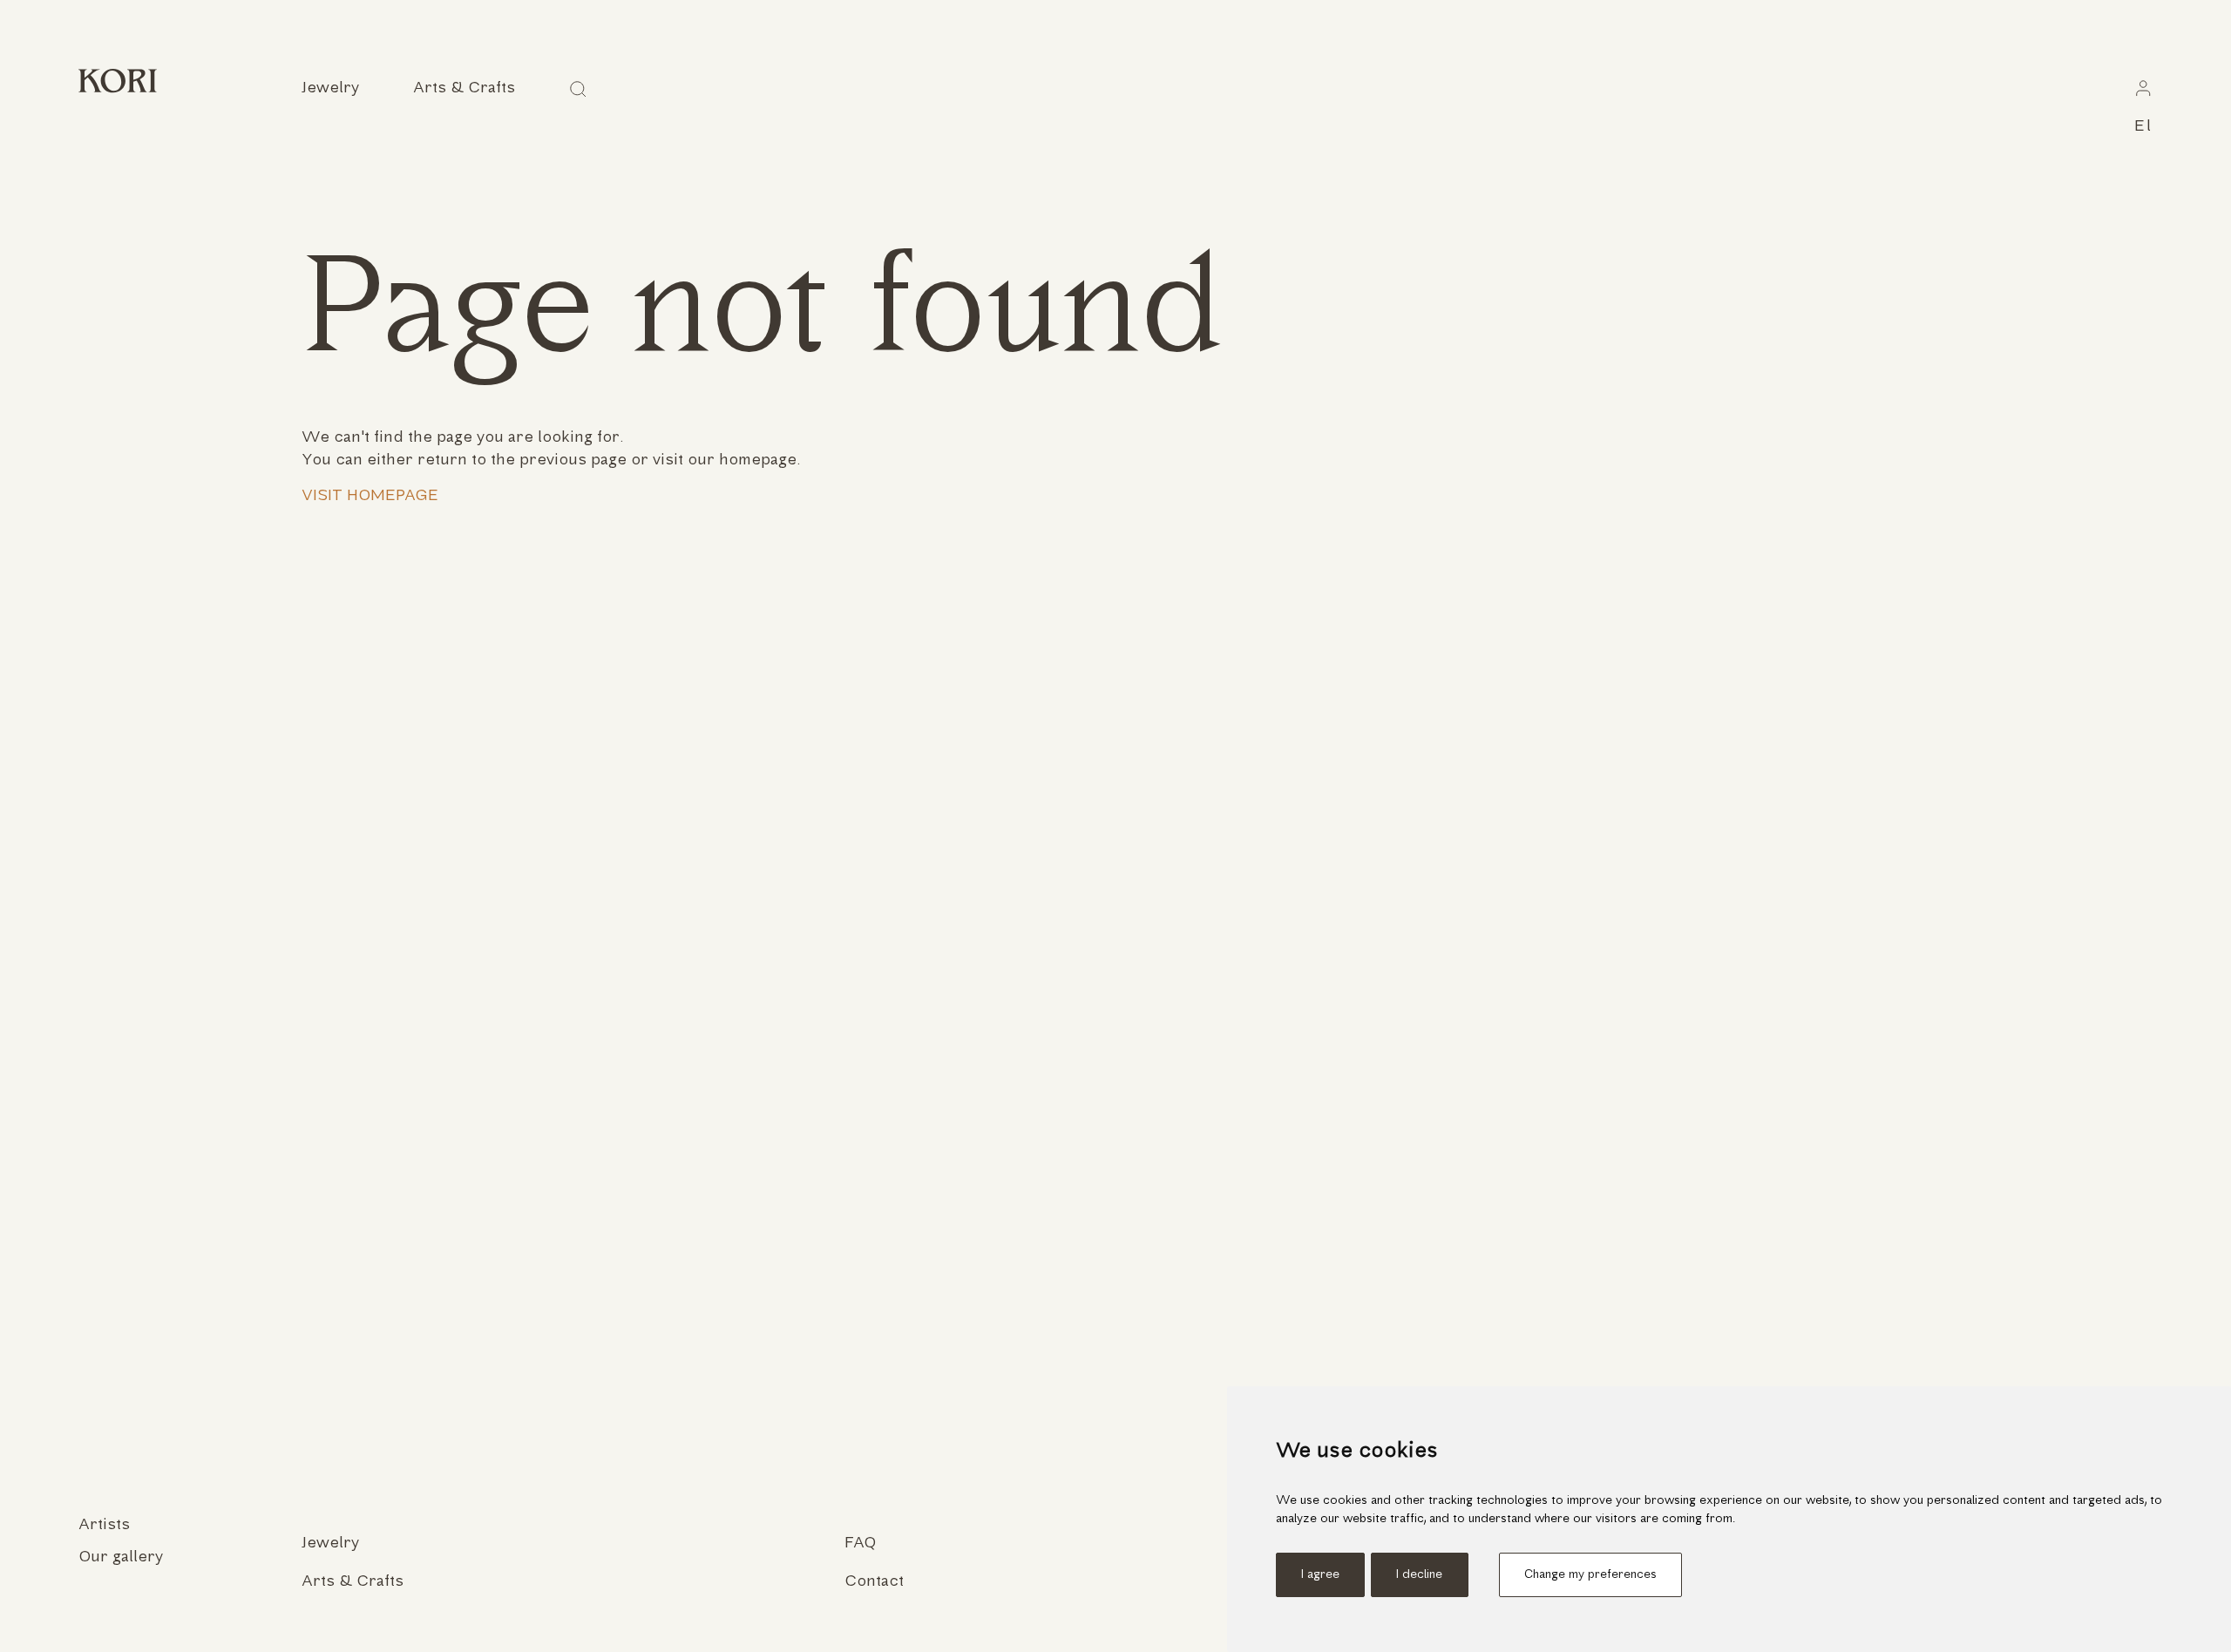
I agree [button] (1320, 1575)
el (2143, 127)
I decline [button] (1419, 1575)
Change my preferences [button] (1590, 1575)
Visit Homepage (370, 496)
